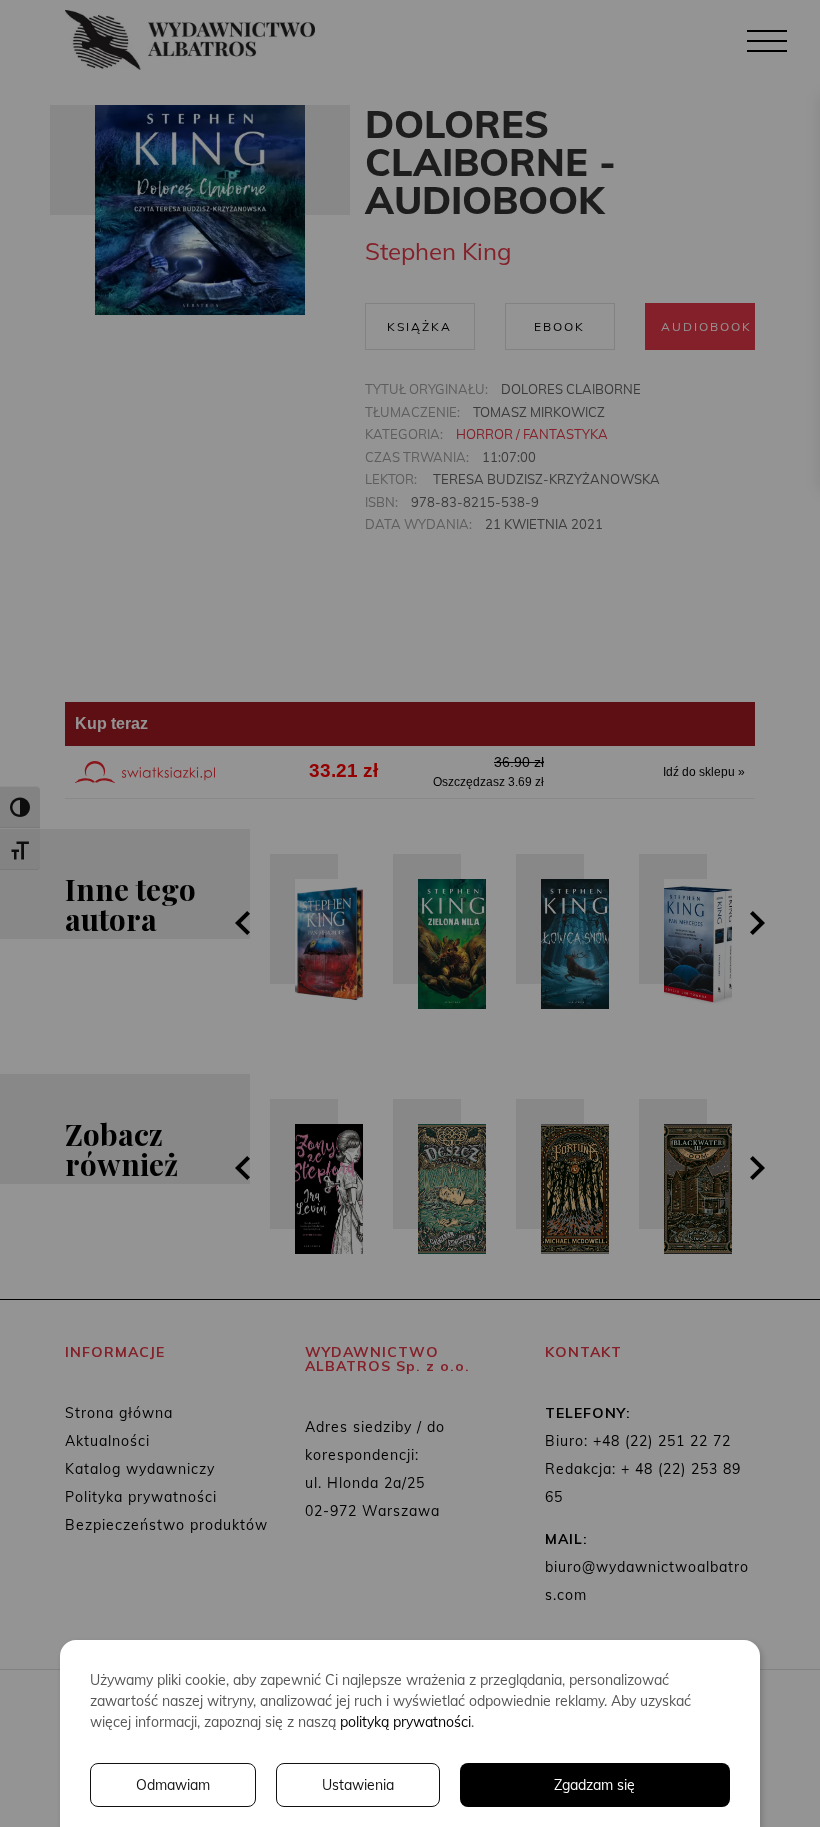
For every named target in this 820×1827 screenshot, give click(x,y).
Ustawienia (358, 1785)
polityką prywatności (405, 1722)
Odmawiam (173, 1785)
